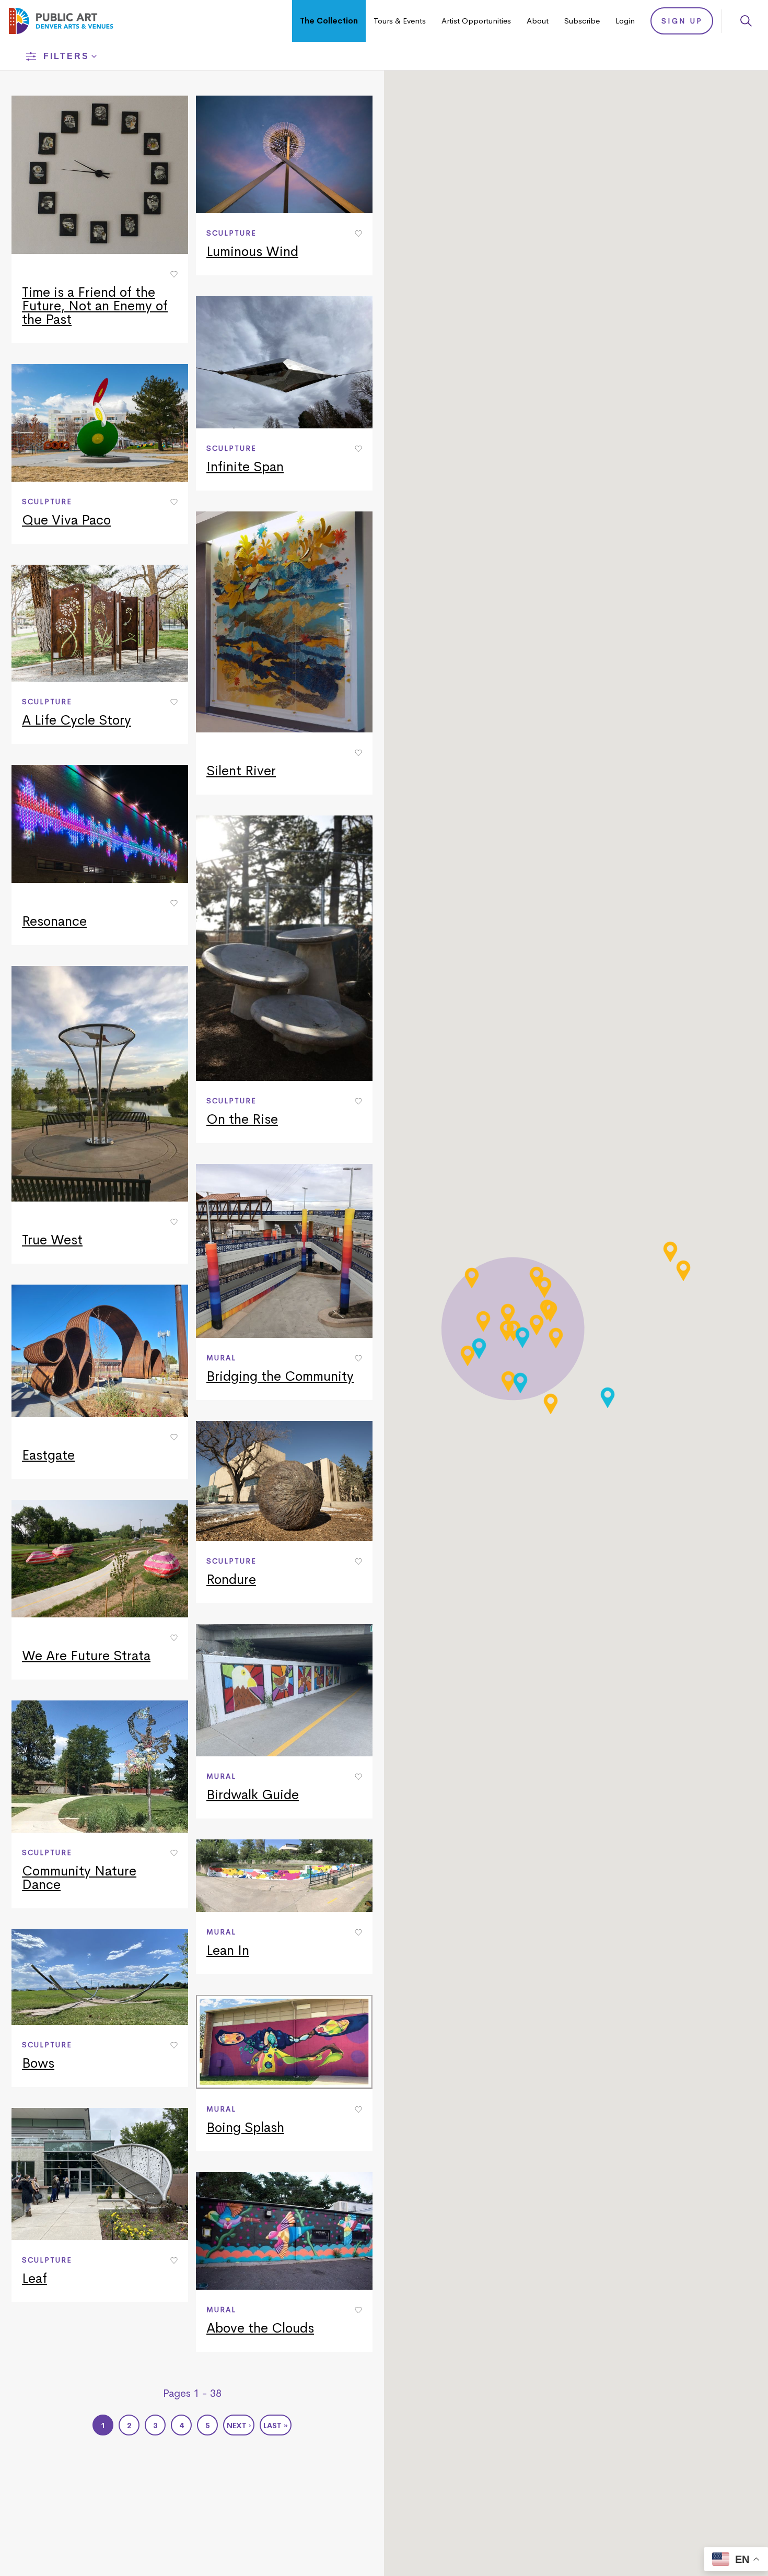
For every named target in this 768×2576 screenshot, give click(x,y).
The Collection (329, 21)
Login (625, 21)
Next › (239, 2426)
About (538, 21)
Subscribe (582, 21)
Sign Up (682, 21)
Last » (276, 2426)
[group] (100, 219)
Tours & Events (400, 21)
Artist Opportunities (476, 21)
